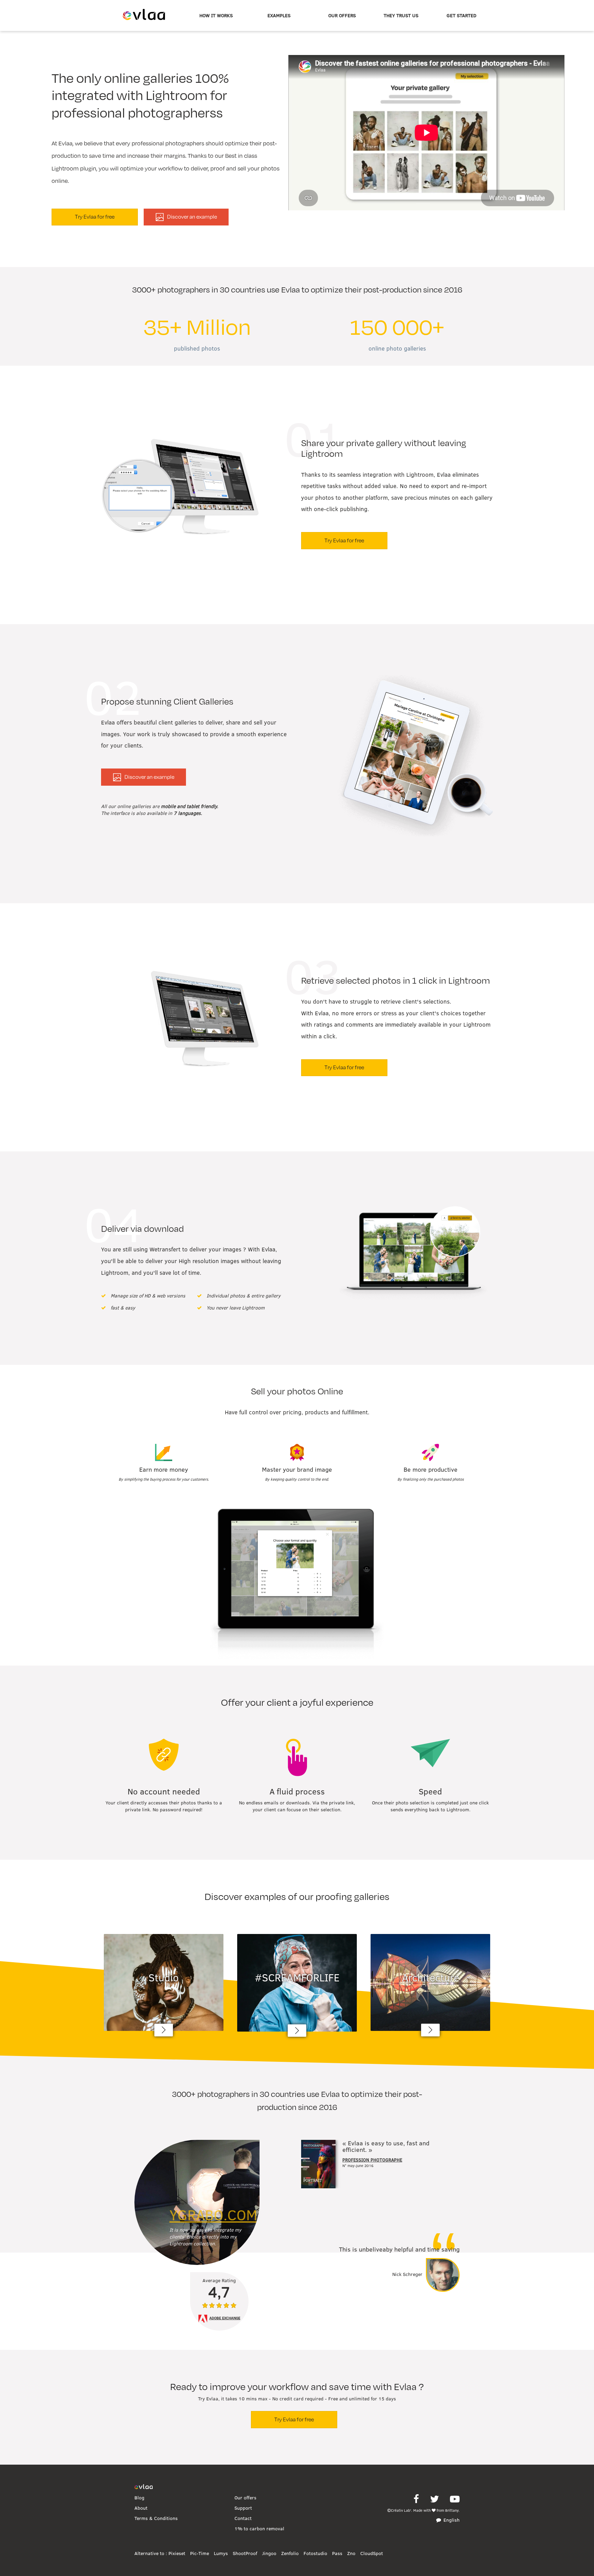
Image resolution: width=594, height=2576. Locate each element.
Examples (279, 15)
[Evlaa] (144, 2487)
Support (243, 2508)
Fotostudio (315, 2553)
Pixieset (177, 2553)
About (141, 2508)
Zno (351, 2553)
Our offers (342, 15)
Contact (243, 2518)
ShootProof (245, 2553)
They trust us (401, 15)
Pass (337, 2553)
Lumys (221, 2553)
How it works (216, 15)
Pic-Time (200, 2553)
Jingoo (269, 2553)
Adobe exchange (225, 2318)
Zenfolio (290, 2553)
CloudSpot (372, 2553)
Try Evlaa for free (95, 217)
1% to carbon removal (259, 2529)
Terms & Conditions (156, 2518)
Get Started (461, 15)
